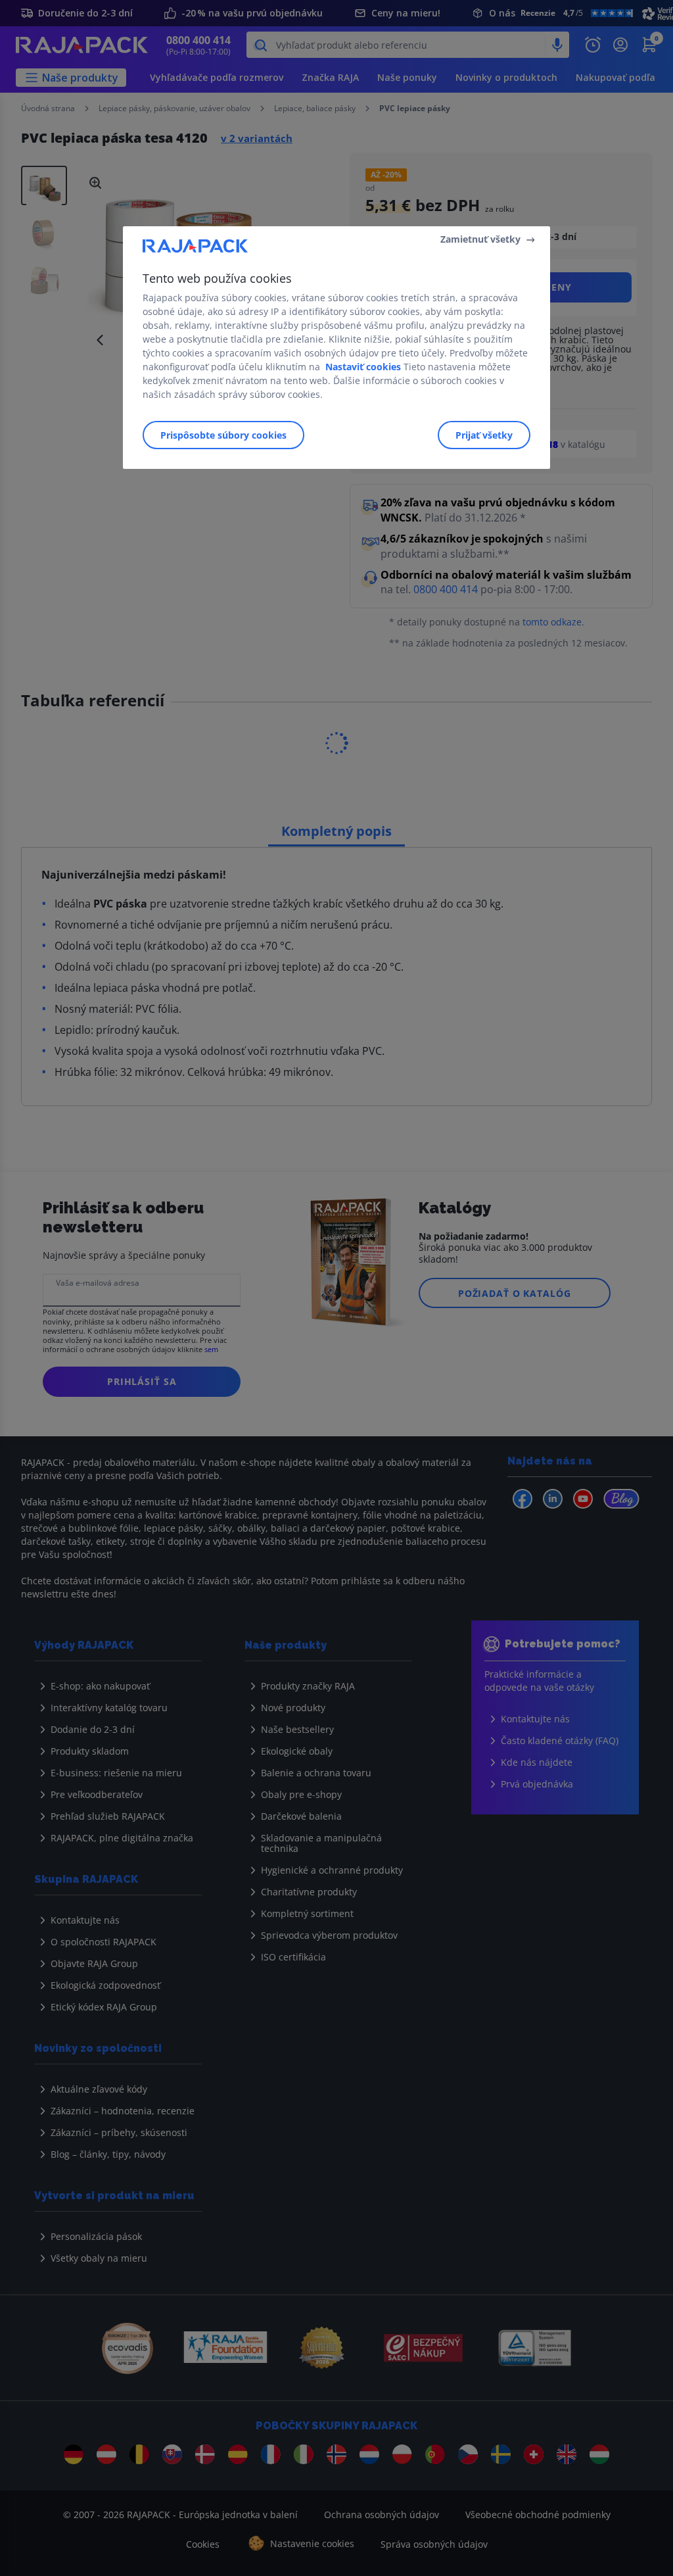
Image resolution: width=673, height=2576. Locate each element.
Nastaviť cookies (363, 367)
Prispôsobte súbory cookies (223, 435)
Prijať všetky (484, 435)
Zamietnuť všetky (480, 239)
